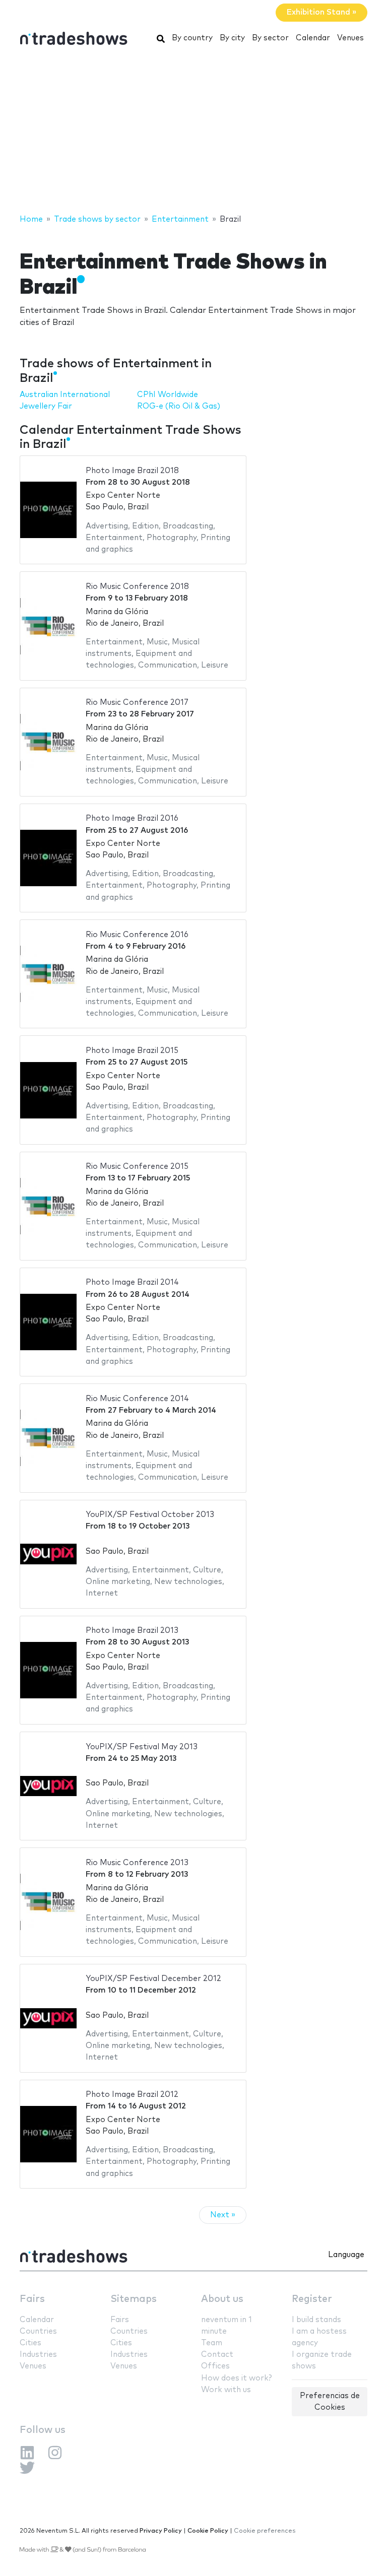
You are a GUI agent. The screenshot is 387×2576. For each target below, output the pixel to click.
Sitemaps (134, 2299)
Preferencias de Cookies (330, 2402)
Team (212, 2343)
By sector (270, 38)
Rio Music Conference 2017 (137, 703)
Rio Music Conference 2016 (137, 935)
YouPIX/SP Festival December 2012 (153, 1979)
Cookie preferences (265, 2531)
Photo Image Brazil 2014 (132, 1282)
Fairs (32, 2299)
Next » (223, 2215)
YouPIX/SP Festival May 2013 (142, 1747)
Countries (38, 2331)
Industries (38, 2355)
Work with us (226, 2390)
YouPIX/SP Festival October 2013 (150, 1515)
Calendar (313, 38)
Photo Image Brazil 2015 (132, 1051)
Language (346, 2255)
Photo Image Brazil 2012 (132, 2095)
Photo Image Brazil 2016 (132, 818)
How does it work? (236, 2378)
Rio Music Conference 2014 (137, 1399)
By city (232, 38)
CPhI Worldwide (168, 395)
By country (192, 38)
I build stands (316, 2320)
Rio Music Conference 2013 (137, 1863)
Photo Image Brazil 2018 (132, 471)
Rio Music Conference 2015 (137, 1167)
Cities (30, 2343)
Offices (215, 2366)
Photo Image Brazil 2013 (132, 1631)
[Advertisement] (193, 133)
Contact (217, 2355)
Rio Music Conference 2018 (137, 587)
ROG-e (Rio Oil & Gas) (179, 406)
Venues (350, 38)
